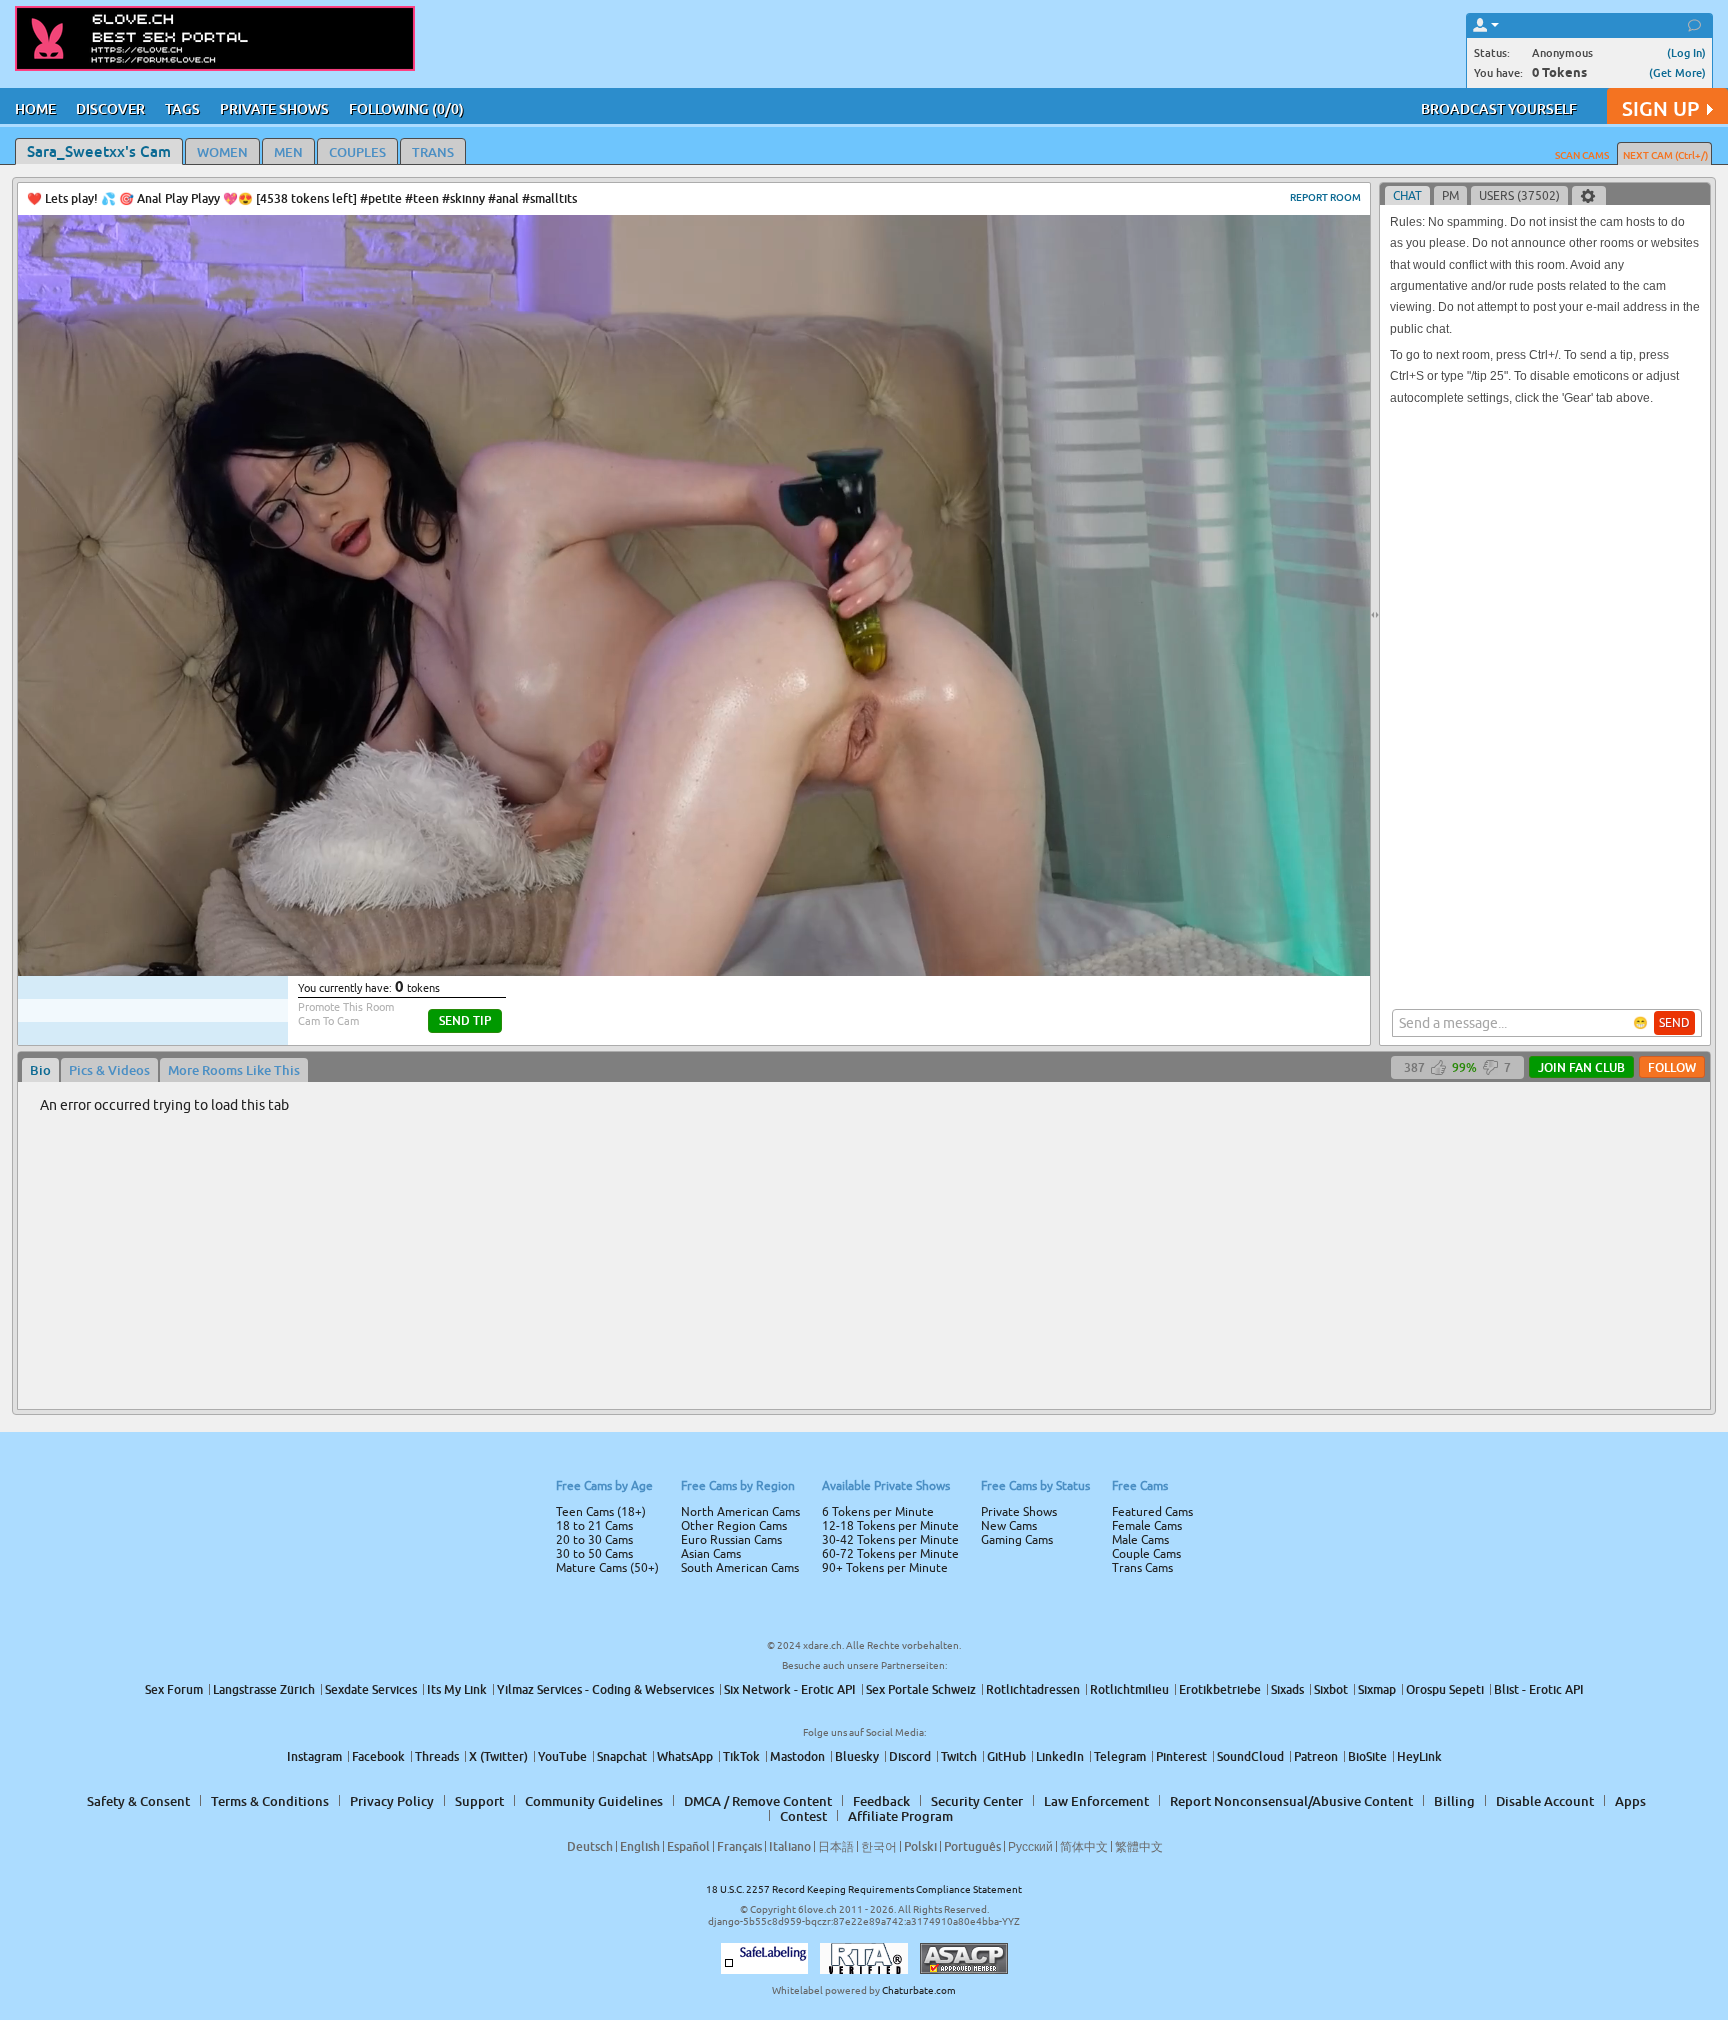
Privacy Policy (906, 1089)
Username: (714, 942)
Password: (716, 982)
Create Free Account (864, 1150)
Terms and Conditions (927, 1063)
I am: (730, 1018)
